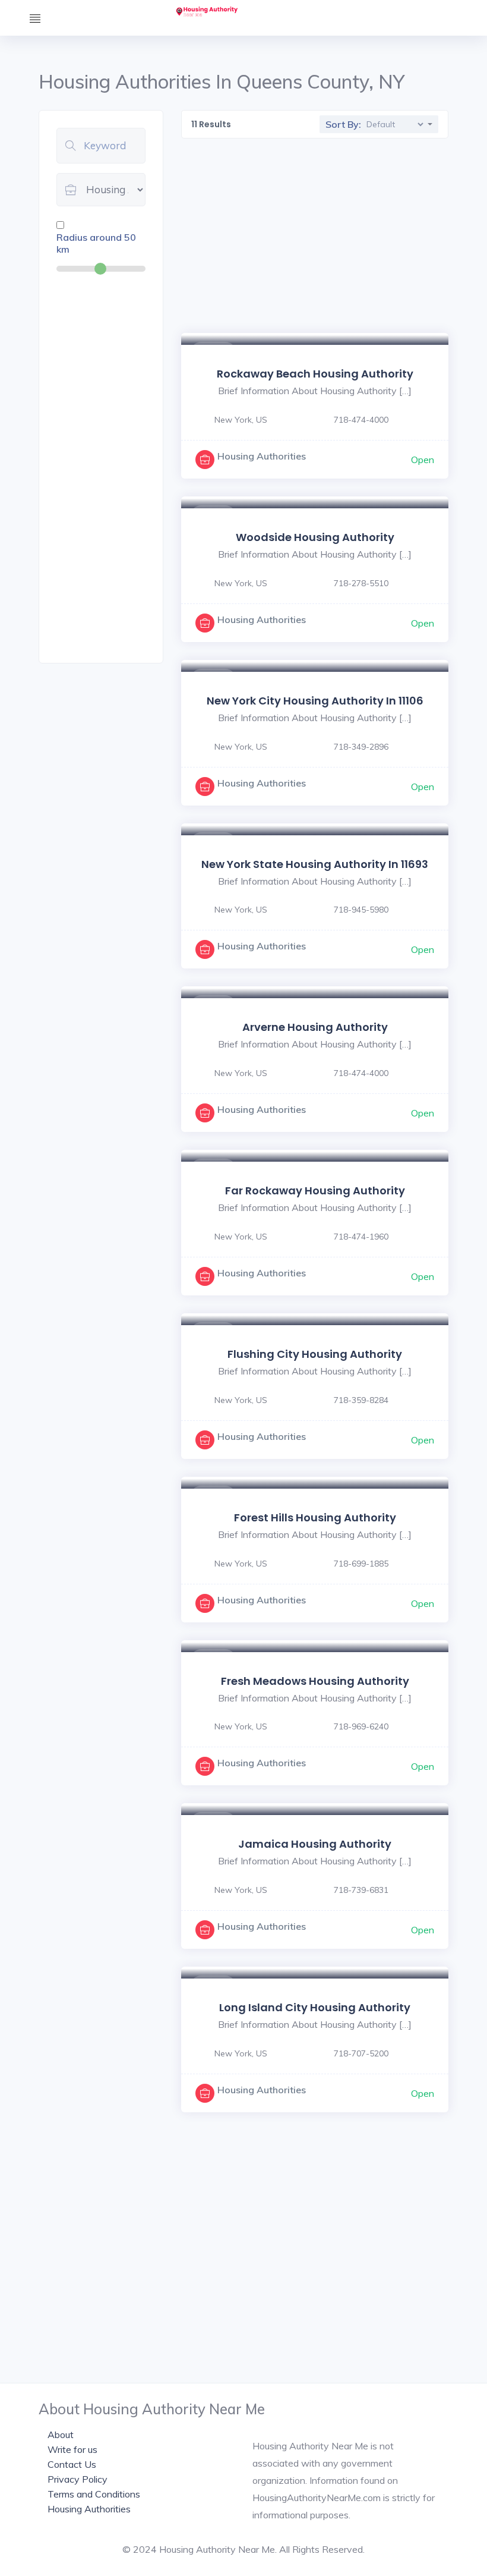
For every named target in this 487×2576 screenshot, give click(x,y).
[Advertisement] (101, 467)
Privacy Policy (78, 2479)
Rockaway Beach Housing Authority (315, 374)
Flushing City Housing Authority (315, 1354)
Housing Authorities (262, 456)
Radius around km (96, 243)
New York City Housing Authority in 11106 (315, 701)
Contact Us (72, 2464)
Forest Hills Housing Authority (315, 1517)
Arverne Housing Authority (315, 1027)
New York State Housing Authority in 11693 (315, 864)
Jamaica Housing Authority (315, 1844)
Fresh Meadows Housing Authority (315, 1681)
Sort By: (343, 124)
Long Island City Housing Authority (315, 2007)
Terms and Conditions (94, 2494)
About (61, 2435)
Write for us (72, 2449)
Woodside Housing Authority (315, 537)
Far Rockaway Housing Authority (315, 1191)
